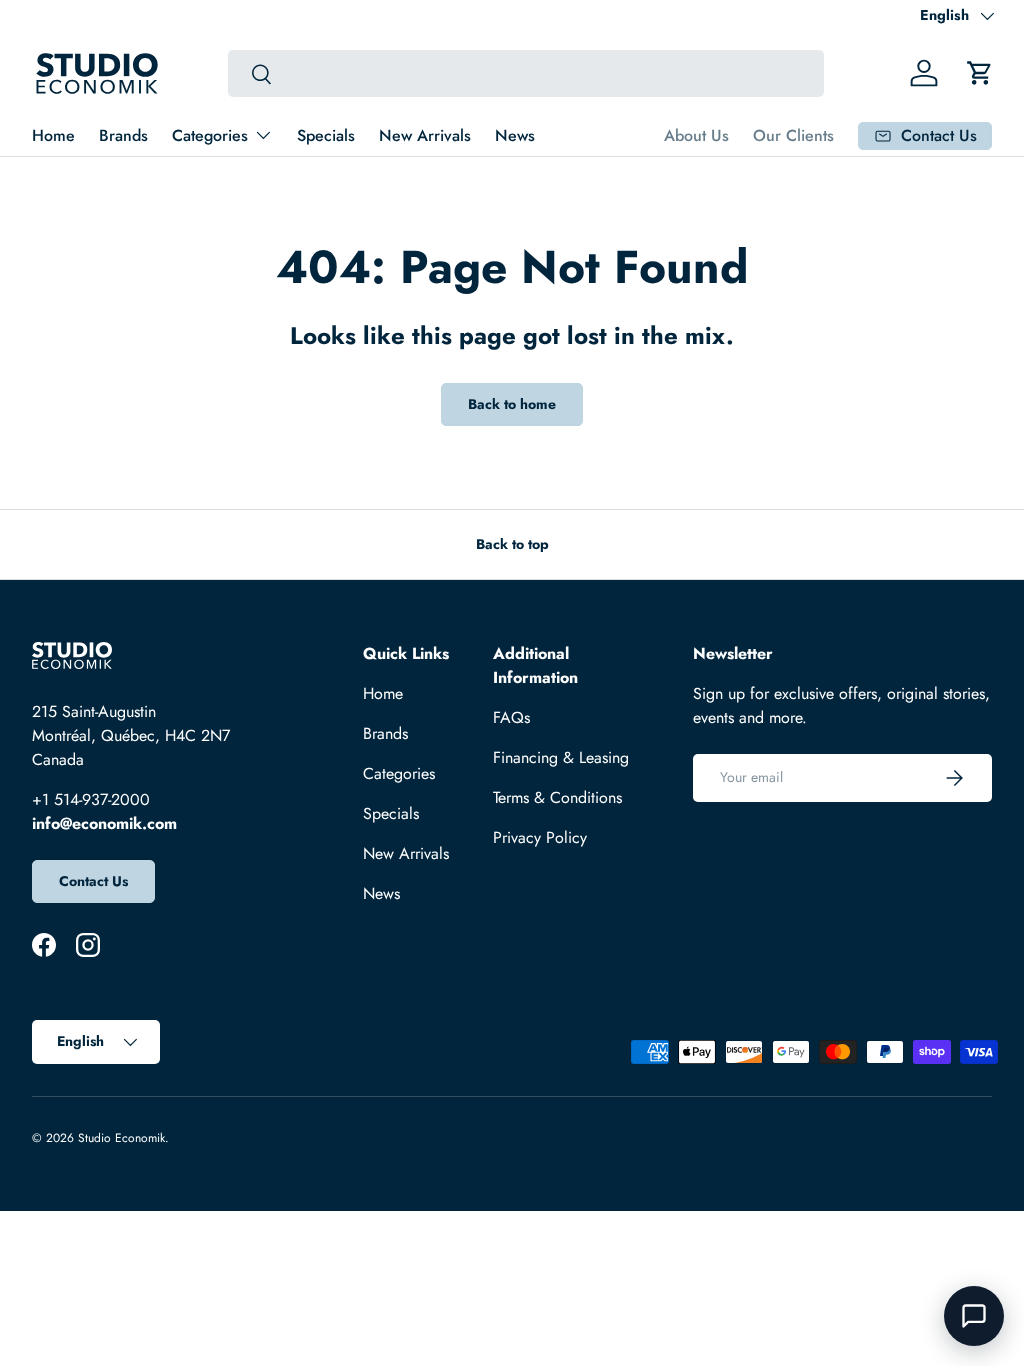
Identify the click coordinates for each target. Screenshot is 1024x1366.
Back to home (512, 404)
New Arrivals (425, 135)
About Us (696, 135)
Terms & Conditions (557, 797)
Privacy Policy (540, 837)
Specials (326, 135)
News (515, 135)
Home (53, 135)
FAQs (511, 717)
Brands (123, 135)
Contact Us (93, 881)
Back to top (512, 544)
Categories (399, 773)
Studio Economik (121, 1138)
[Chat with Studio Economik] (974, 1316)
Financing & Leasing (561, 757)
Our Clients (793, 135)
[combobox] (526, 73)
